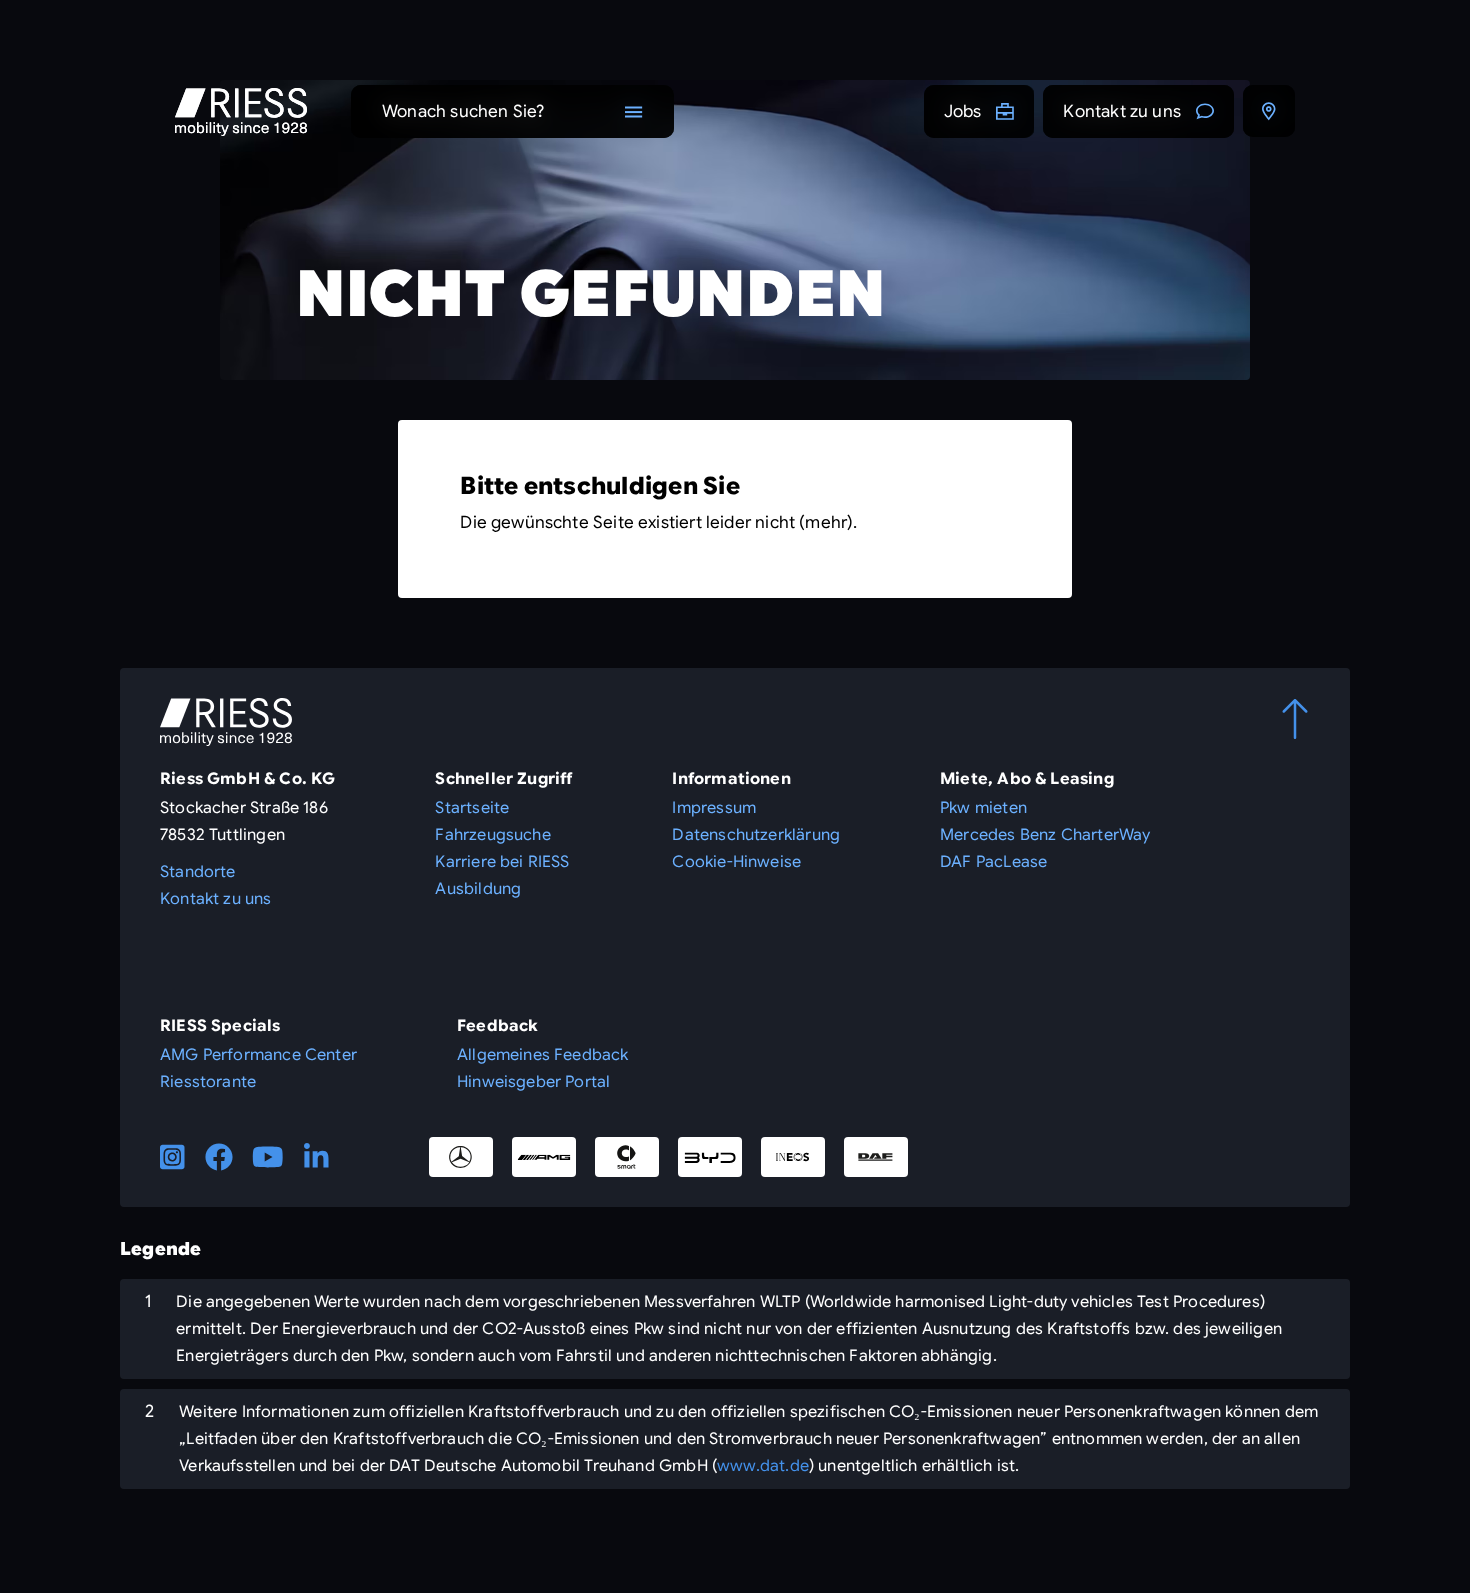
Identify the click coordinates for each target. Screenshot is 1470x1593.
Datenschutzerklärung (756, 835)
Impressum (714, 808)
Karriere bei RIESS (502, 862)
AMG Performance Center (258, 1055)
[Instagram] (172, 1157)
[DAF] (876, 1157)
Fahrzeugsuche (492, 835)
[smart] (627, 1157)
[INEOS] (793, 1157)
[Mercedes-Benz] (461, 1157)
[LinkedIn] (316, 1157)
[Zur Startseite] (241, 112)
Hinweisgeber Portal (533, 1082)
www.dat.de (763, 1466)
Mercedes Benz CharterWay (1045, 835)
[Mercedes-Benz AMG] (544, 1157)
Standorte (198, 872)
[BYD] (710, 1157)
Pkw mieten (983, 808)
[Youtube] (268, 1157)
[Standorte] (1269, 111)
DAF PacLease (993, 862)
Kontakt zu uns (1122, 111)
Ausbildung (478, 889)
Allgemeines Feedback (543, 1055)
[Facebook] (219, 1157)
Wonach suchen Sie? (463, 111)
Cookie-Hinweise (736, 862)
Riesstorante (208, 1082)
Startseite (472, 808)
